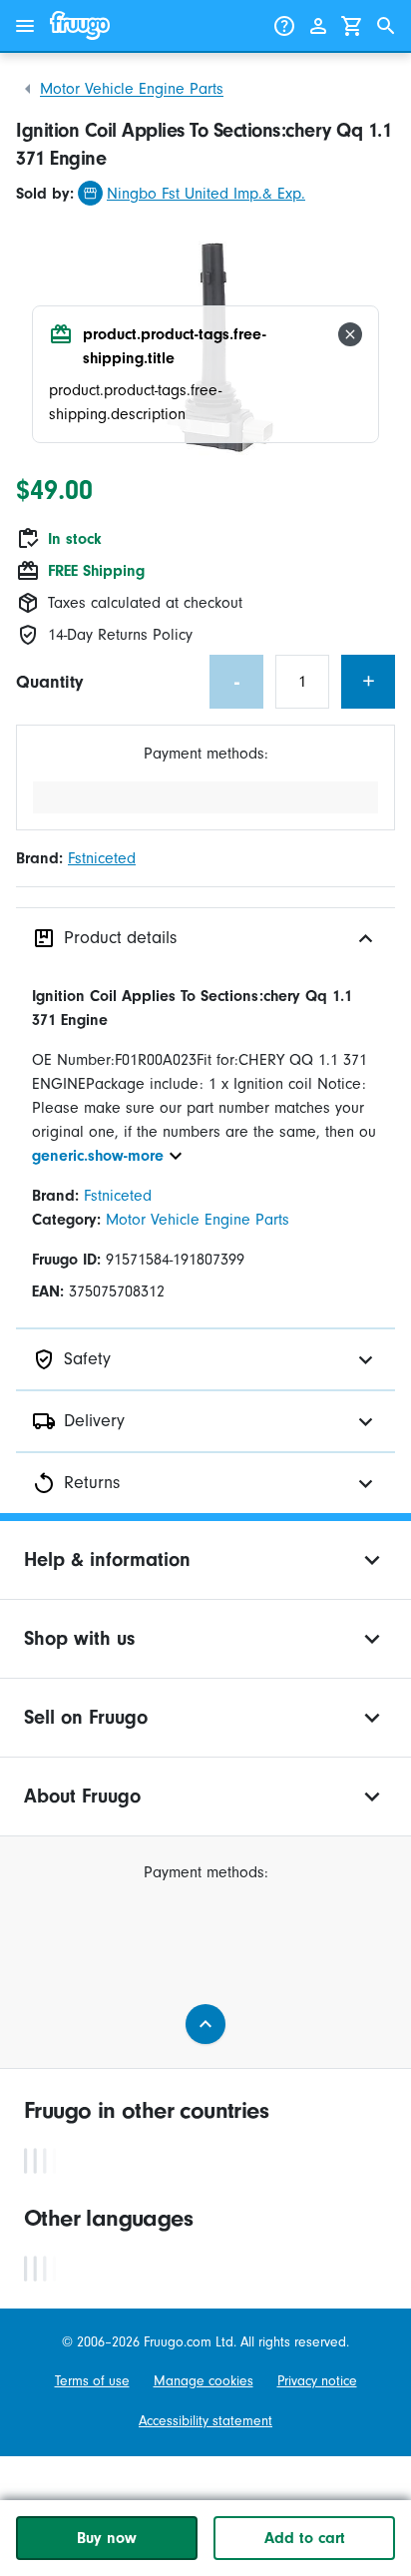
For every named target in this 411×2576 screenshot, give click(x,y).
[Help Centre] (284, 26)
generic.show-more (98, 1156)
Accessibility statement (205, 2421)
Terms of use (92, 2381)
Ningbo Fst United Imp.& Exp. (206, 194)
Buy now (107, 2538)
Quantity (49, 682)
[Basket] (352, 26)
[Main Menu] (25, 26)
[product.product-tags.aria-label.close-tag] (350, 334)
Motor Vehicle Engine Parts (132, 89)
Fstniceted (102, 858)
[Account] (318, 26)
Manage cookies (204, 2381)
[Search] (386, 26)
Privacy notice (317, 2381)
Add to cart (305, 2538)
